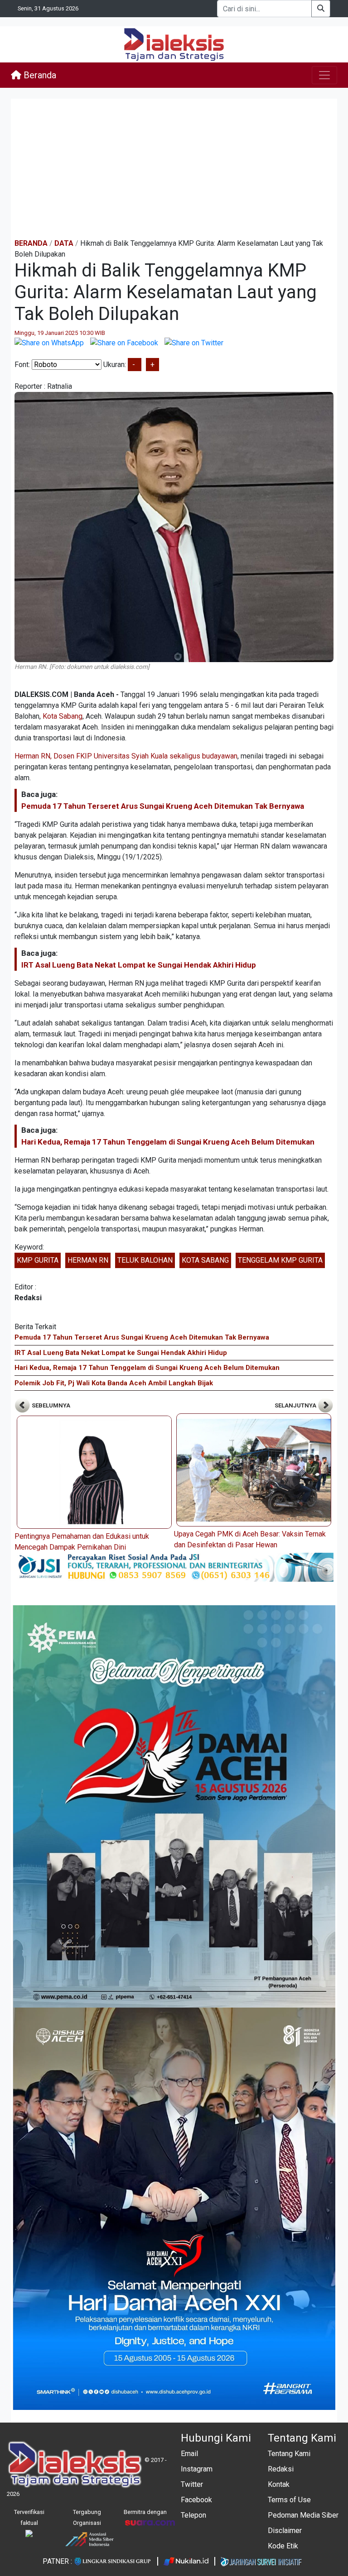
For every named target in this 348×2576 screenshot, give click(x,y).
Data (64, 243)
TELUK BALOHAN (145, 1260)
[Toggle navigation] (324, 75)
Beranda (39, 75)
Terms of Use (289, 2500)
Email (189, 2454)
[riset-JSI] (174, 1567)
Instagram (197, 2469)
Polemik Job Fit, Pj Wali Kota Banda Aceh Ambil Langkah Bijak (114, 1383)
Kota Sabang (63, 716)
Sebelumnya (50, 1405)
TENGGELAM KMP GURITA (280, 1260)
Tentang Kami (289, 2454)
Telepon (193, 2515)
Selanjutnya (296, 1405)
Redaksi (281, 2469)
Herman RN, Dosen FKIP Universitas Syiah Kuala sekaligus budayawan (126, 756)
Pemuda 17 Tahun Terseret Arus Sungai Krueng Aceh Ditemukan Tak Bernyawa (163, 806)
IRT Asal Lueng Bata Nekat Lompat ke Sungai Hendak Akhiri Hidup (139, 965)
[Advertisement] (174, 168)
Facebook (196, 2500)
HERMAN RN (88, 1260)
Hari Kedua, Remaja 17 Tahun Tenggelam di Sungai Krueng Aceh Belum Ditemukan (168, 1142)
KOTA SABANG (205, 1260)
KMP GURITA (38, 1260)
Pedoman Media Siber (303, 2515)
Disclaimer (285, 2531)
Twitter (192, 2484)
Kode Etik (283, 2546)
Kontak (279, 2484)
